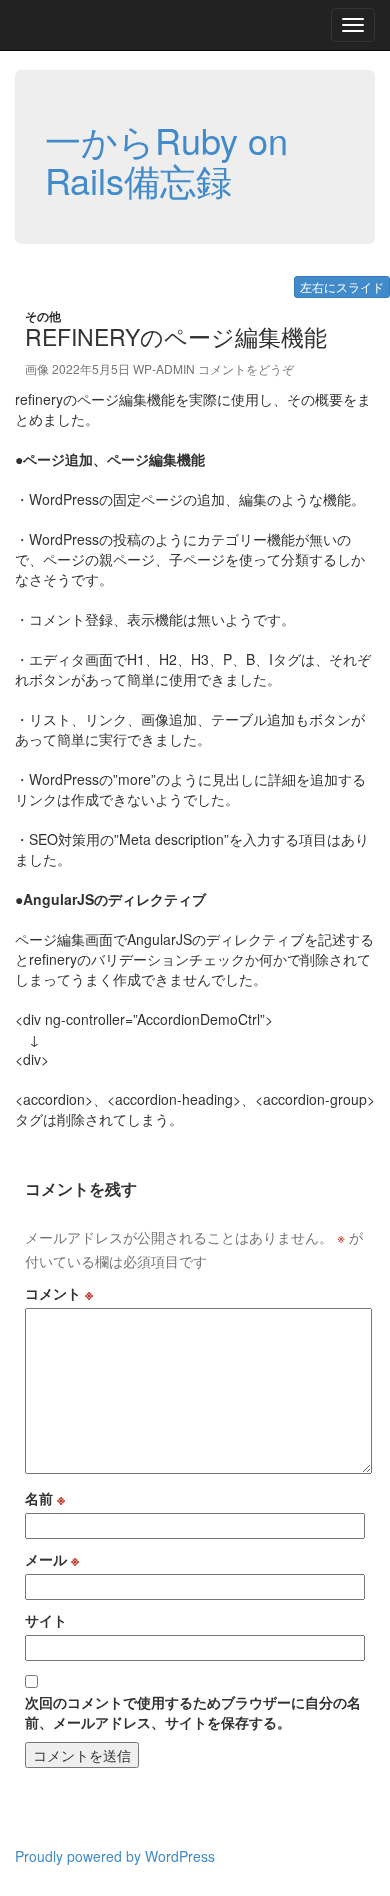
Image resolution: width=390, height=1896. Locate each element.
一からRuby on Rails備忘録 (166, 159)
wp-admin (164, 368)
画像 (37, 368)
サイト (46, 1620)
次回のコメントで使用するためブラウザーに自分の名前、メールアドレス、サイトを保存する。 (193, 1712)
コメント (59, 1293)
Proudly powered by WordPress (115, 1856)
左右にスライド (342, 286)
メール (52, 1559)
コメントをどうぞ (246, 368)
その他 (43, 316)
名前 (45, 1498)
